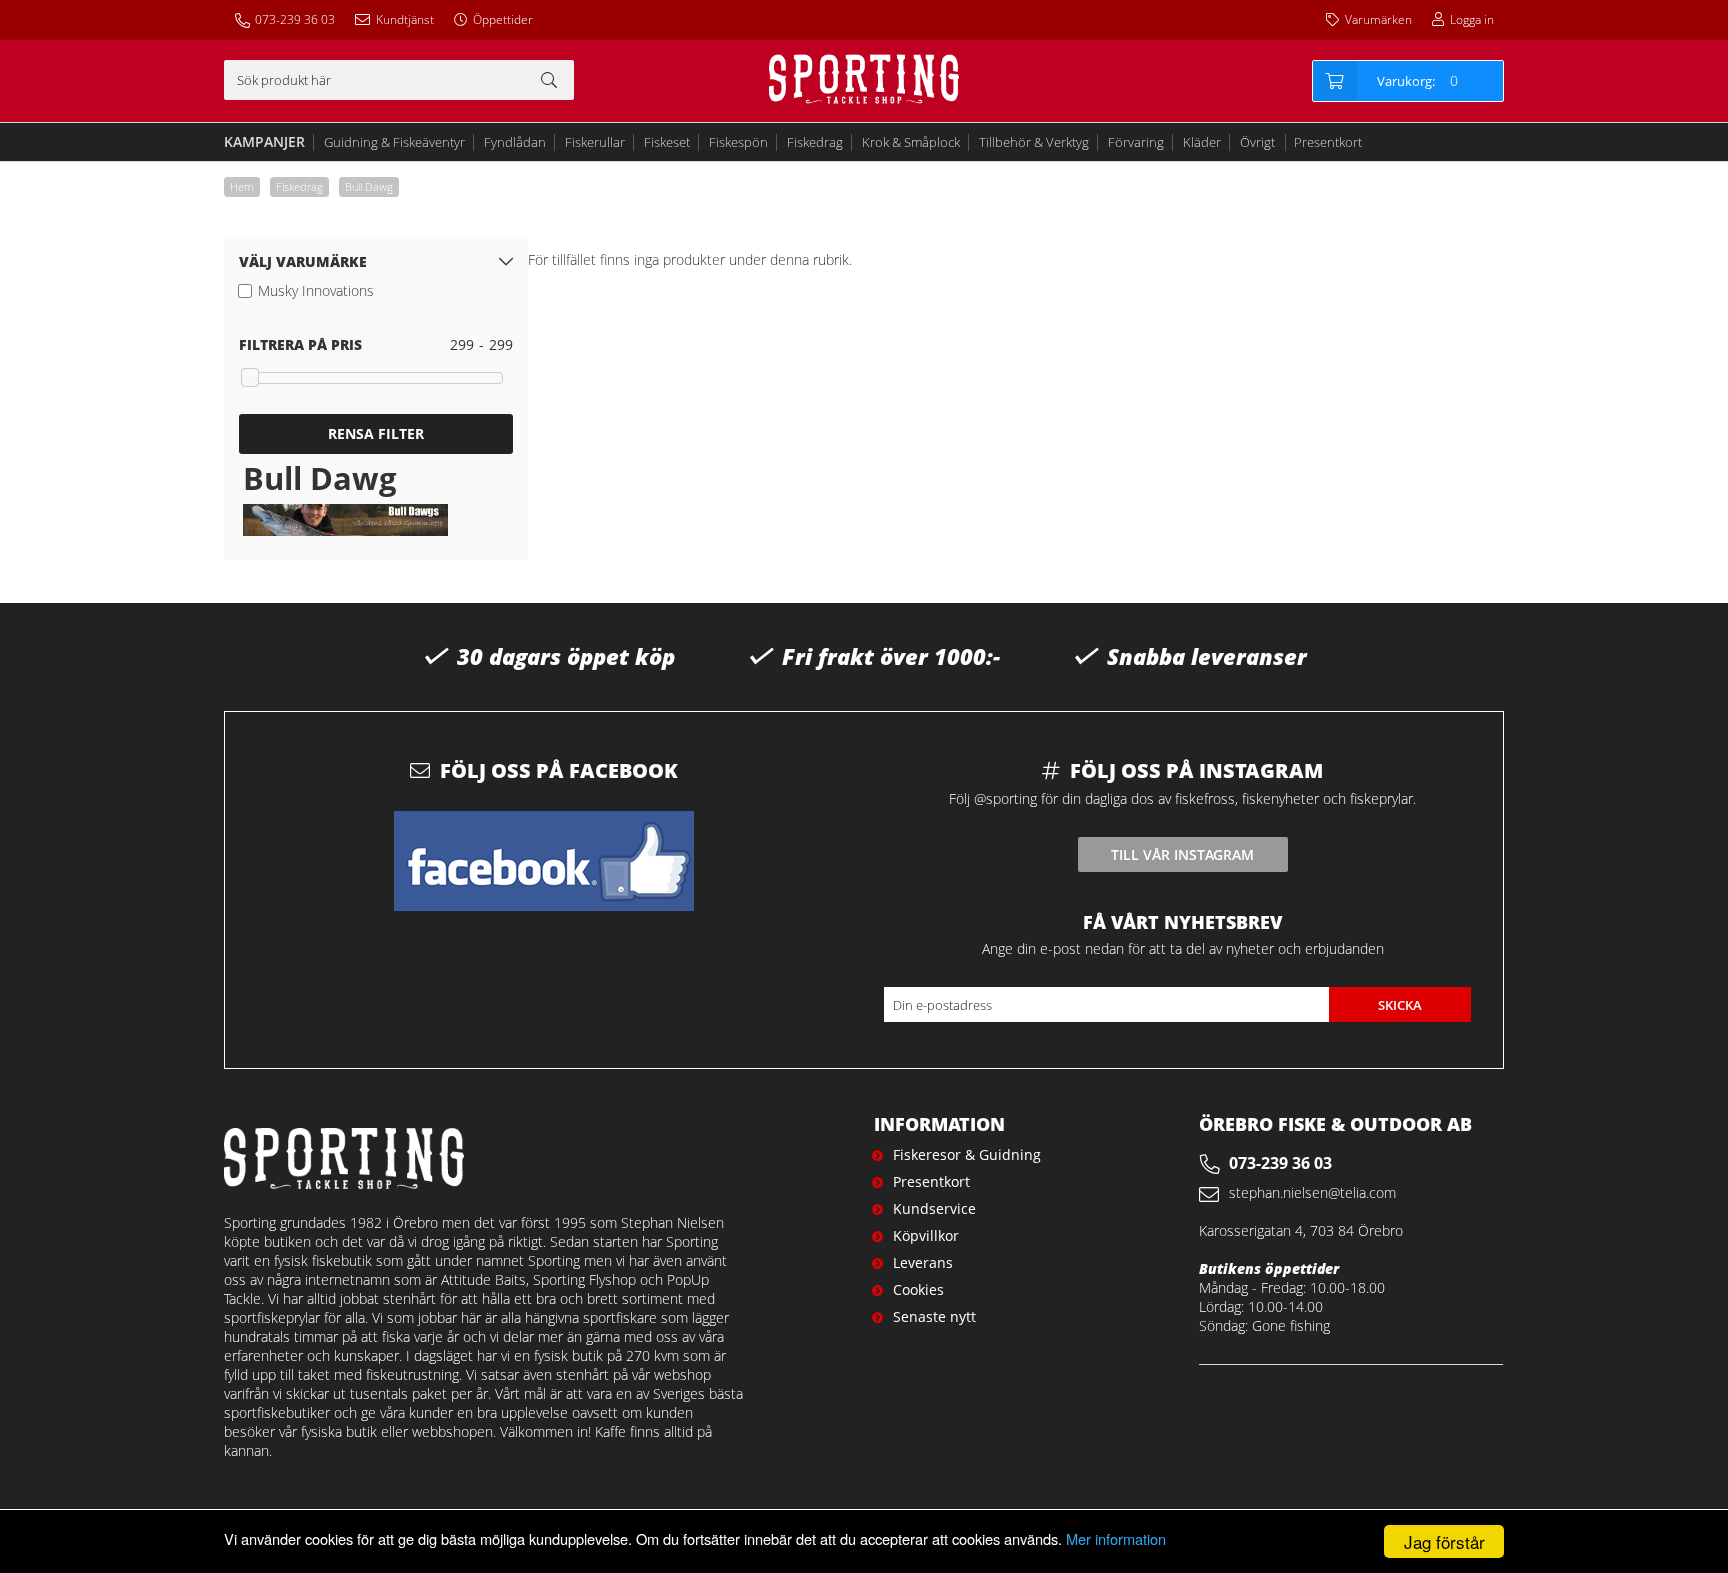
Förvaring (1136, 142)
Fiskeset (667, 142)
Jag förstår (1444, 1541)
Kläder (1202, 142)
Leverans (923, 1262)
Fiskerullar (595, 142)
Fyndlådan (515, 142)
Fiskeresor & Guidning (967, 1154)
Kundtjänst (405, 19)
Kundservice (934, 1208)
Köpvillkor (926, 1235)
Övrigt (1257, 142)
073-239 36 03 (295, 19)
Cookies (918, 1289)
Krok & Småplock (911, 142)
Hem (242, 186)
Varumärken (1378, 19)
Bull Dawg (369, 186)
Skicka (1400, 1005)
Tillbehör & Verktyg (1034, 142)
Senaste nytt (934, 1316)
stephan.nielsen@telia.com (1312, 1192)
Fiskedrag (815, 142)
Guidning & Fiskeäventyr (394, 142)
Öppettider (503, 19)
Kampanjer (264, 141)
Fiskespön (738, 142)
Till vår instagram (1182, 854)
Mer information (1116, 1538)
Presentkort (1328, 142)
